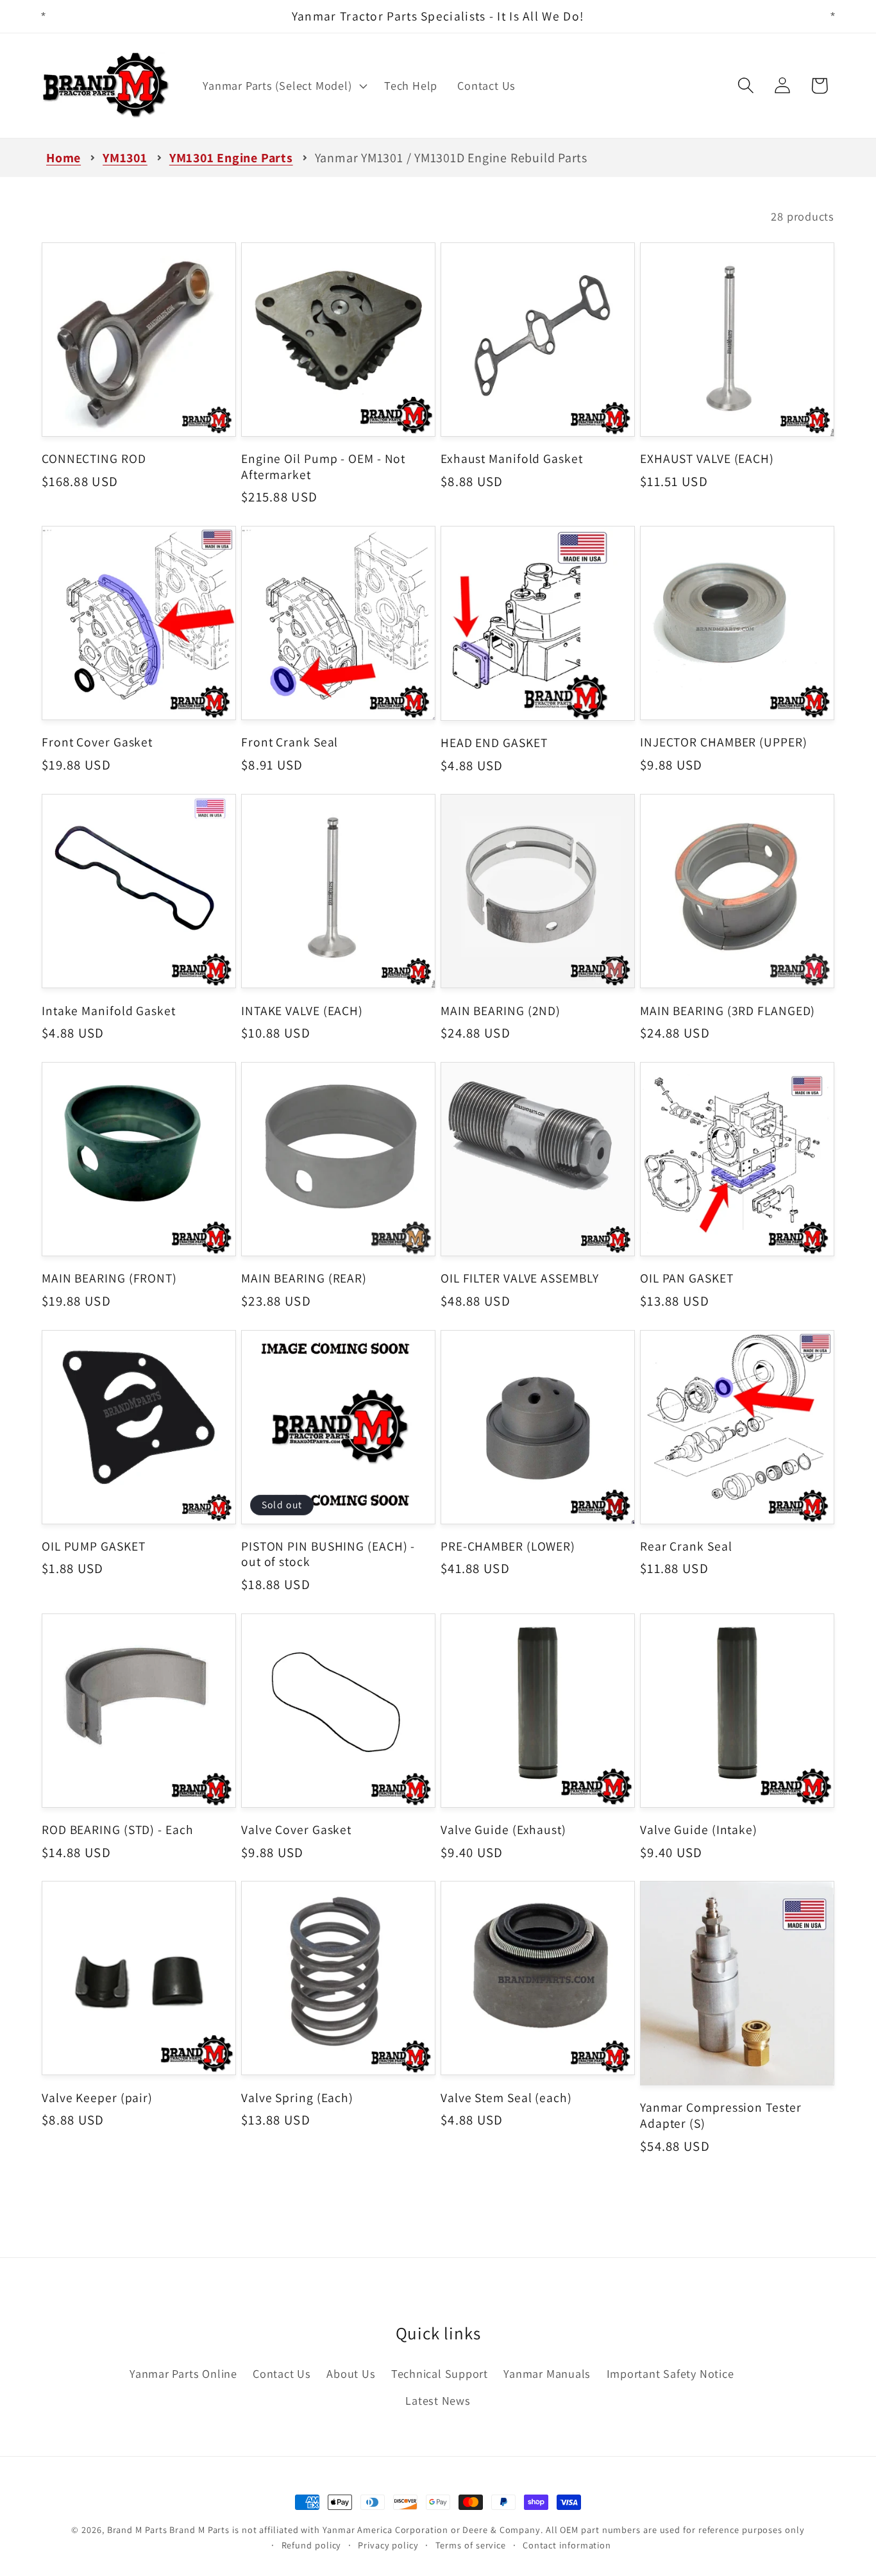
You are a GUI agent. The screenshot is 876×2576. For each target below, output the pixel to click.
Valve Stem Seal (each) (506, 2098)
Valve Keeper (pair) (97, 2098)
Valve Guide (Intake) (699, 1830)
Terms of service (471, 2545)
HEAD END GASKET (494, 743)
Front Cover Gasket (97, 742)
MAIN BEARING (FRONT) (109, 1278)
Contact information (567, 2545)
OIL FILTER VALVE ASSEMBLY (520, 1278)
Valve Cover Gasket (296, 1830)
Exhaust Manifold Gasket (512, 459)
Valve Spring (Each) (297, 2098)
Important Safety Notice (670, 2373)
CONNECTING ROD (94, 459)
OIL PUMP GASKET (94, 1546)
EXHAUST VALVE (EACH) (707, 459)
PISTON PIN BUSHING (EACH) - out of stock (328, 1554)
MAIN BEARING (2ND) (501, 1011)
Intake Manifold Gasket (109, 1011)
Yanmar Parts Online (183, 2373)
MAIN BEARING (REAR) (304, 1278)
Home (63, 158)
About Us (351, 2373)
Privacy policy (388, 2545)
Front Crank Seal (290, 742)
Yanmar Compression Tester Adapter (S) (721, 2115)
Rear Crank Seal (686, 1546)
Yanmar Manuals (547, 2373)
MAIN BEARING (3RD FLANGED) (728, 1011)
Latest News (438, 2400)
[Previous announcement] (44, 16)
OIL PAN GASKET (687, 1278)
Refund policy (312, 2545)
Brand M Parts (137, 2530)
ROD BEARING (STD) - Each (118, 1830)
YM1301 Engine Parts (231, 158)
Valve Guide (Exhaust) (503, 1830)
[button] (284, 86)
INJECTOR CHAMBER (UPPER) (724, 742)
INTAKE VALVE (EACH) (302, 1011)
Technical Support (440, 2373)
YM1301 (125, 158)
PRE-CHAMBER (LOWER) (508, 1546)
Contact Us (282, 2373)
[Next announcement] (833, 16)
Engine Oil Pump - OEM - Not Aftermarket (323, 467)
